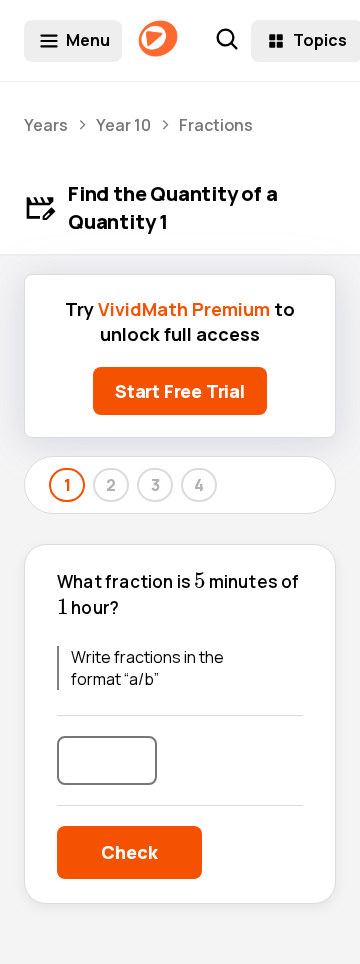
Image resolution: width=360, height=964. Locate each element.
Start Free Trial (180, 391)
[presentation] (199, 580)
